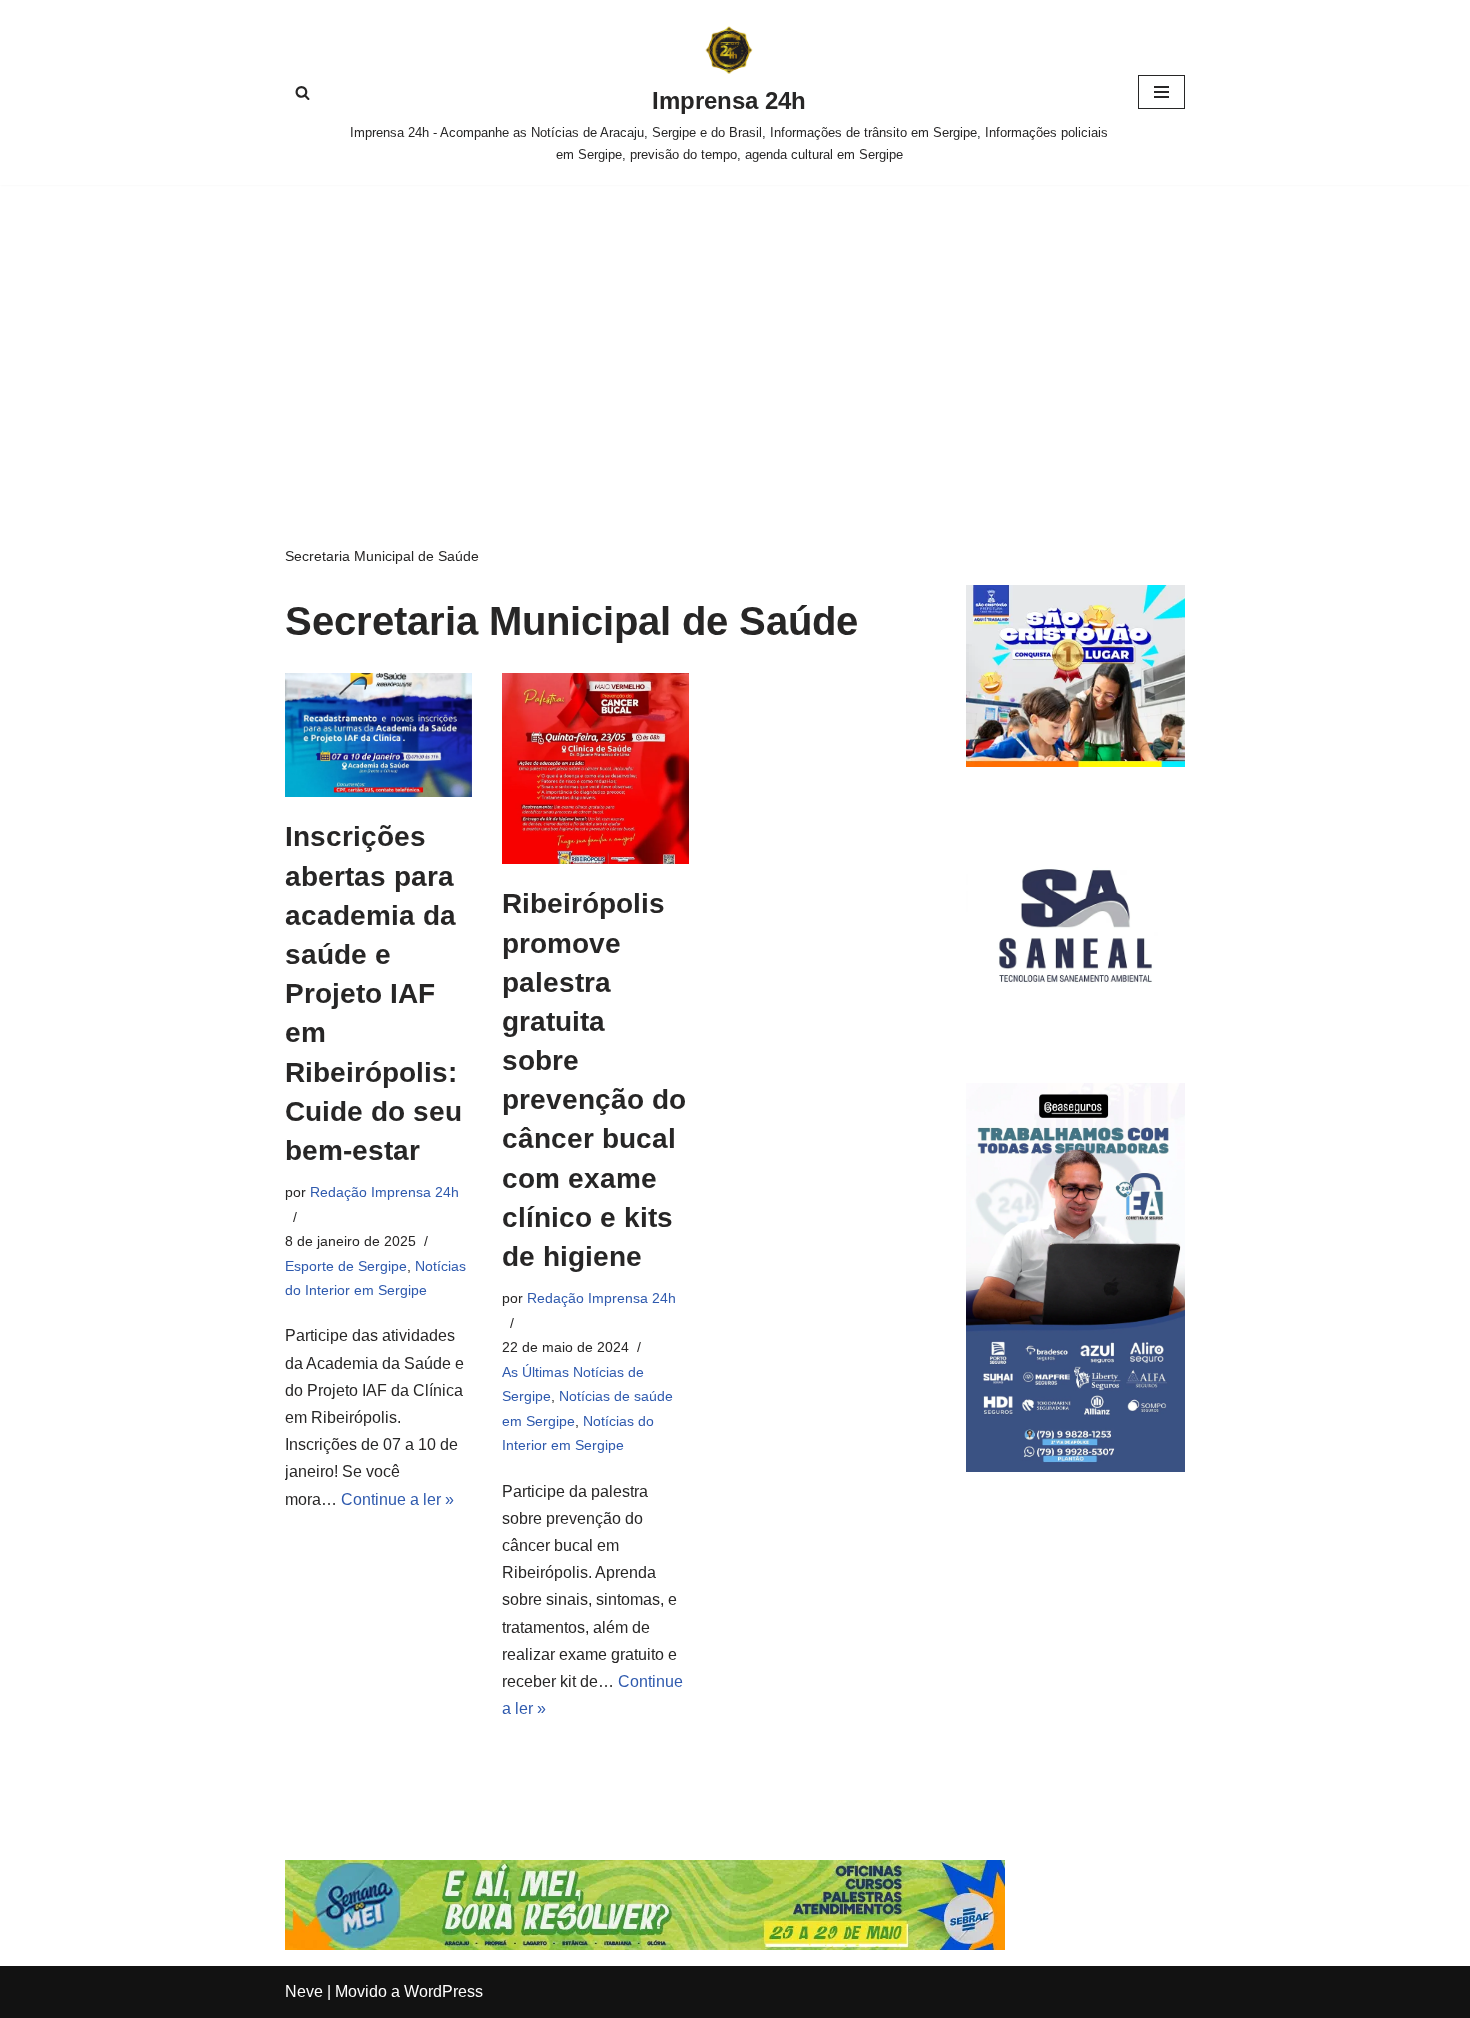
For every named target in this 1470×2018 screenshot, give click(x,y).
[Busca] (302, 92)
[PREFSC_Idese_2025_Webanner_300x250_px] (1075, 761)
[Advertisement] (735, 335)
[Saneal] (1075, 1029)
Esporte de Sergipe (346, 1266)
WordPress (443, 1991)
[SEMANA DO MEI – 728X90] (645, 1944)
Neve (304, 1991)
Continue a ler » (397, 1499)
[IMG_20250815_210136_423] (1075, 1466)
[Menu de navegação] (1161, 92)
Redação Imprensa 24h (384, 1192)
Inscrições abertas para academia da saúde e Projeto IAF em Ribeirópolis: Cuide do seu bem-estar (373, 993)
